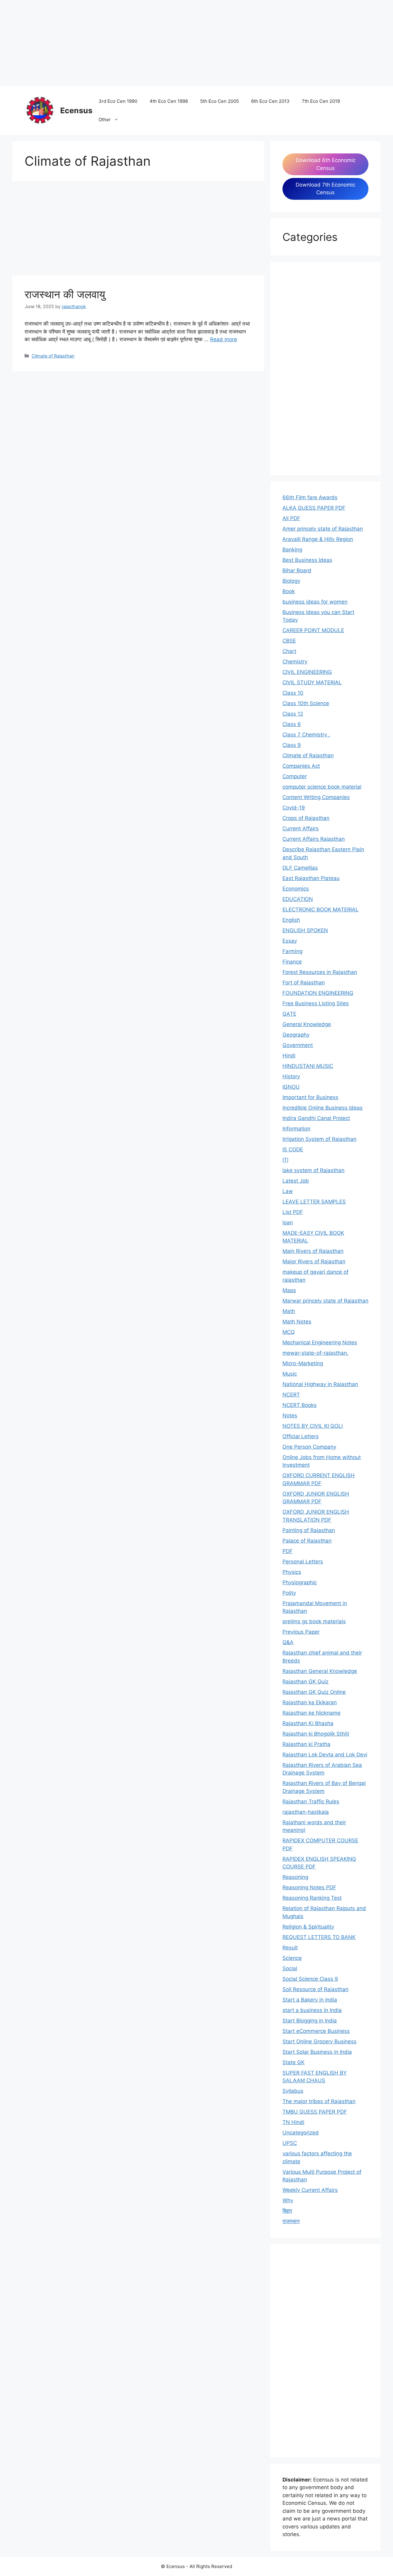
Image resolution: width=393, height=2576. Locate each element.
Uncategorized (301, 2133)
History (291, 1076)
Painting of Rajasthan (309, 1530)
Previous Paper (301, 1632)
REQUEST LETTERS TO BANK (319, 1937)
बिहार (287, 2211)
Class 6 (292, 724)
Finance (292, 962)
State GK (294, 2062)
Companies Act (301, 766)
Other (105, 120)
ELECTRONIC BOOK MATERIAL (321, 910)
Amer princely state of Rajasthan (323, 529)
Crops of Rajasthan (306, 818)
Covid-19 (294, 808)
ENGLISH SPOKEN (305, 930)
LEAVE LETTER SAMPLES (314, 1202)
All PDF (291, 518)
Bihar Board (297, 570)
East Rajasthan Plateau (311, 878)
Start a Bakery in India (310, 2000)
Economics (296, 889)
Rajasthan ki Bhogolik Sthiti (316, 1734)
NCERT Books (300, 1405)
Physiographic (300, 1582)
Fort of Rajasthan (304, 983)
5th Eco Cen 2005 (220, 101)
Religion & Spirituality (308, 1927)
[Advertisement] (184, 43)
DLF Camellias (300, 868)
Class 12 (293, 714)
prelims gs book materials (314, 1621)
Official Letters (301, 1436)
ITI (285, 1160)
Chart (289, 651)
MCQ (289, 1332)
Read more (224, 339)
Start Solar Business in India (317, 2052)
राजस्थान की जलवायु (65, 294)
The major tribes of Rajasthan (319, 2101)
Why (288, 2200)
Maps (289, 1290)
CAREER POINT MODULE (313, 630)
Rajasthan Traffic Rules (311, 1802)
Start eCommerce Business (316, 2031)
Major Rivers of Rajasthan (314, 1261)
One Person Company (309, 1447)
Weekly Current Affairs (310, 2190)
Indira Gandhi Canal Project (316, 1118)
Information (296, 1129)
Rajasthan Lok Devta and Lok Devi (325, 1755)
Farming (292, 951)
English (291, 920)
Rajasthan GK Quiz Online (314, 1692)
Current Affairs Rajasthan (314, 839)
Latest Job (296, 1181)
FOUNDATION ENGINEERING (318, 993)
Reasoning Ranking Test (312, 1898)
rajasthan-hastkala (306, 1812)
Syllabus (293, 2091)
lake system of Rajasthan (313, 1170)
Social (290, 1968)
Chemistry (295, 662)
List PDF (293, 1212)
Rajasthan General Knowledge (320, 1671)
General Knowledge (307, 1024)
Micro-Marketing (303, 1363)
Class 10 (293, 693)
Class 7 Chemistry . (306, 735)
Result (290, 1948)
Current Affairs (301, 828)
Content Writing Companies (316, 797)
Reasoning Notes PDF (309, 1887)
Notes (290, 1415)
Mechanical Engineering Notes (320, 1342)
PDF (288, 1551)
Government (298, 1045)
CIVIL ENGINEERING (307, 672)
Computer (295, 776)
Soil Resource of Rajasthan (315, 1989)
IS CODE (293, 1149)
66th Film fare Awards (310, 497)
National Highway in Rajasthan (320, 1384)
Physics (292, 1572)
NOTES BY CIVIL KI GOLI (313, 1426)
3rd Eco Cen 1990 (118, 101)
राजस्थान (291, 2221)
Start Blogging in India (310, 2021)
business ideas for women (315, 602)
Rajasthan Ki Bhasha (308, 1723)
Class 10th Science (306, 703)
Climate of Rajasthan (53, 356)
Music (290, 1374)
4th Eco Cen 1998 (169, 101)
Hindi (289, 1056)
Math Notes (297, 1322)
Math (289, 1311)
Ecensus (76, 110)
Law (288, 1191)
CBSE (289, 641)
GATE (289, 1014)
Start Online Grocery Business (319, 2041)
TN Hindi (293, 2122)
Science (292, 1958)
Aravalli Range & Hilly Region (318, 539)
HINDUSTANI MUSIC (308, 1066)
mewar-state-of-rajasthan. (315, 1353)
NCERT (291, 1395)
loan (288, 1222)
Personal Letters (303, 1562)
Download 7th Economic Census (325, 189)
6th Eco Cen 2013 (270, 101)
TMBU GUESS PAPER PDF (315, 2112)
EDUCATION (298, 899)
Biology (291, 581)
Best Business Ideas (307, 560)
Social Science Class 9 (310, 1979)
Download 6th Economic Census (326, 164)
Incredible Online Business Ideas (323, 1108)
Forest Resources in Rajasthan (320, 972)
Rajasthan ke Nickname (311, 1713)
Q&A (288, 1642)
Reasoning (295, 1877)
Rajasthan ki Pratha (306, 1744)
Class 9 (292, 745)
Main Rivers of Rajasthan (313, 1251)
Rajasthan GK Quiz (305, 1682)
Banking (292, 550)
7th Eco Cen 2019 (321, 101)
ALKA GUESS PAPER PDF (314, 508)
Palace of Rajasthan (307, 1541)
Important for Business (310, 1097)
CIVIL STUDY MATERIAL (312, 682)
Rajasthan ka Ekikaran (310, 1702)
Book (289, 591)
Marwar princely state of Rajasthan (325, 1301)
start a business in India (312, 2010)
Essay (290, 941)
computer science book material (322, 787)
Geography (296, 1035)
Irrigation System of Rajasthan (319, 1139)
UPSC (290, 2143)
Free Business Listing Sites (316, 1003)
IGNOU (291, 1087)
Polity (289, 1593)
